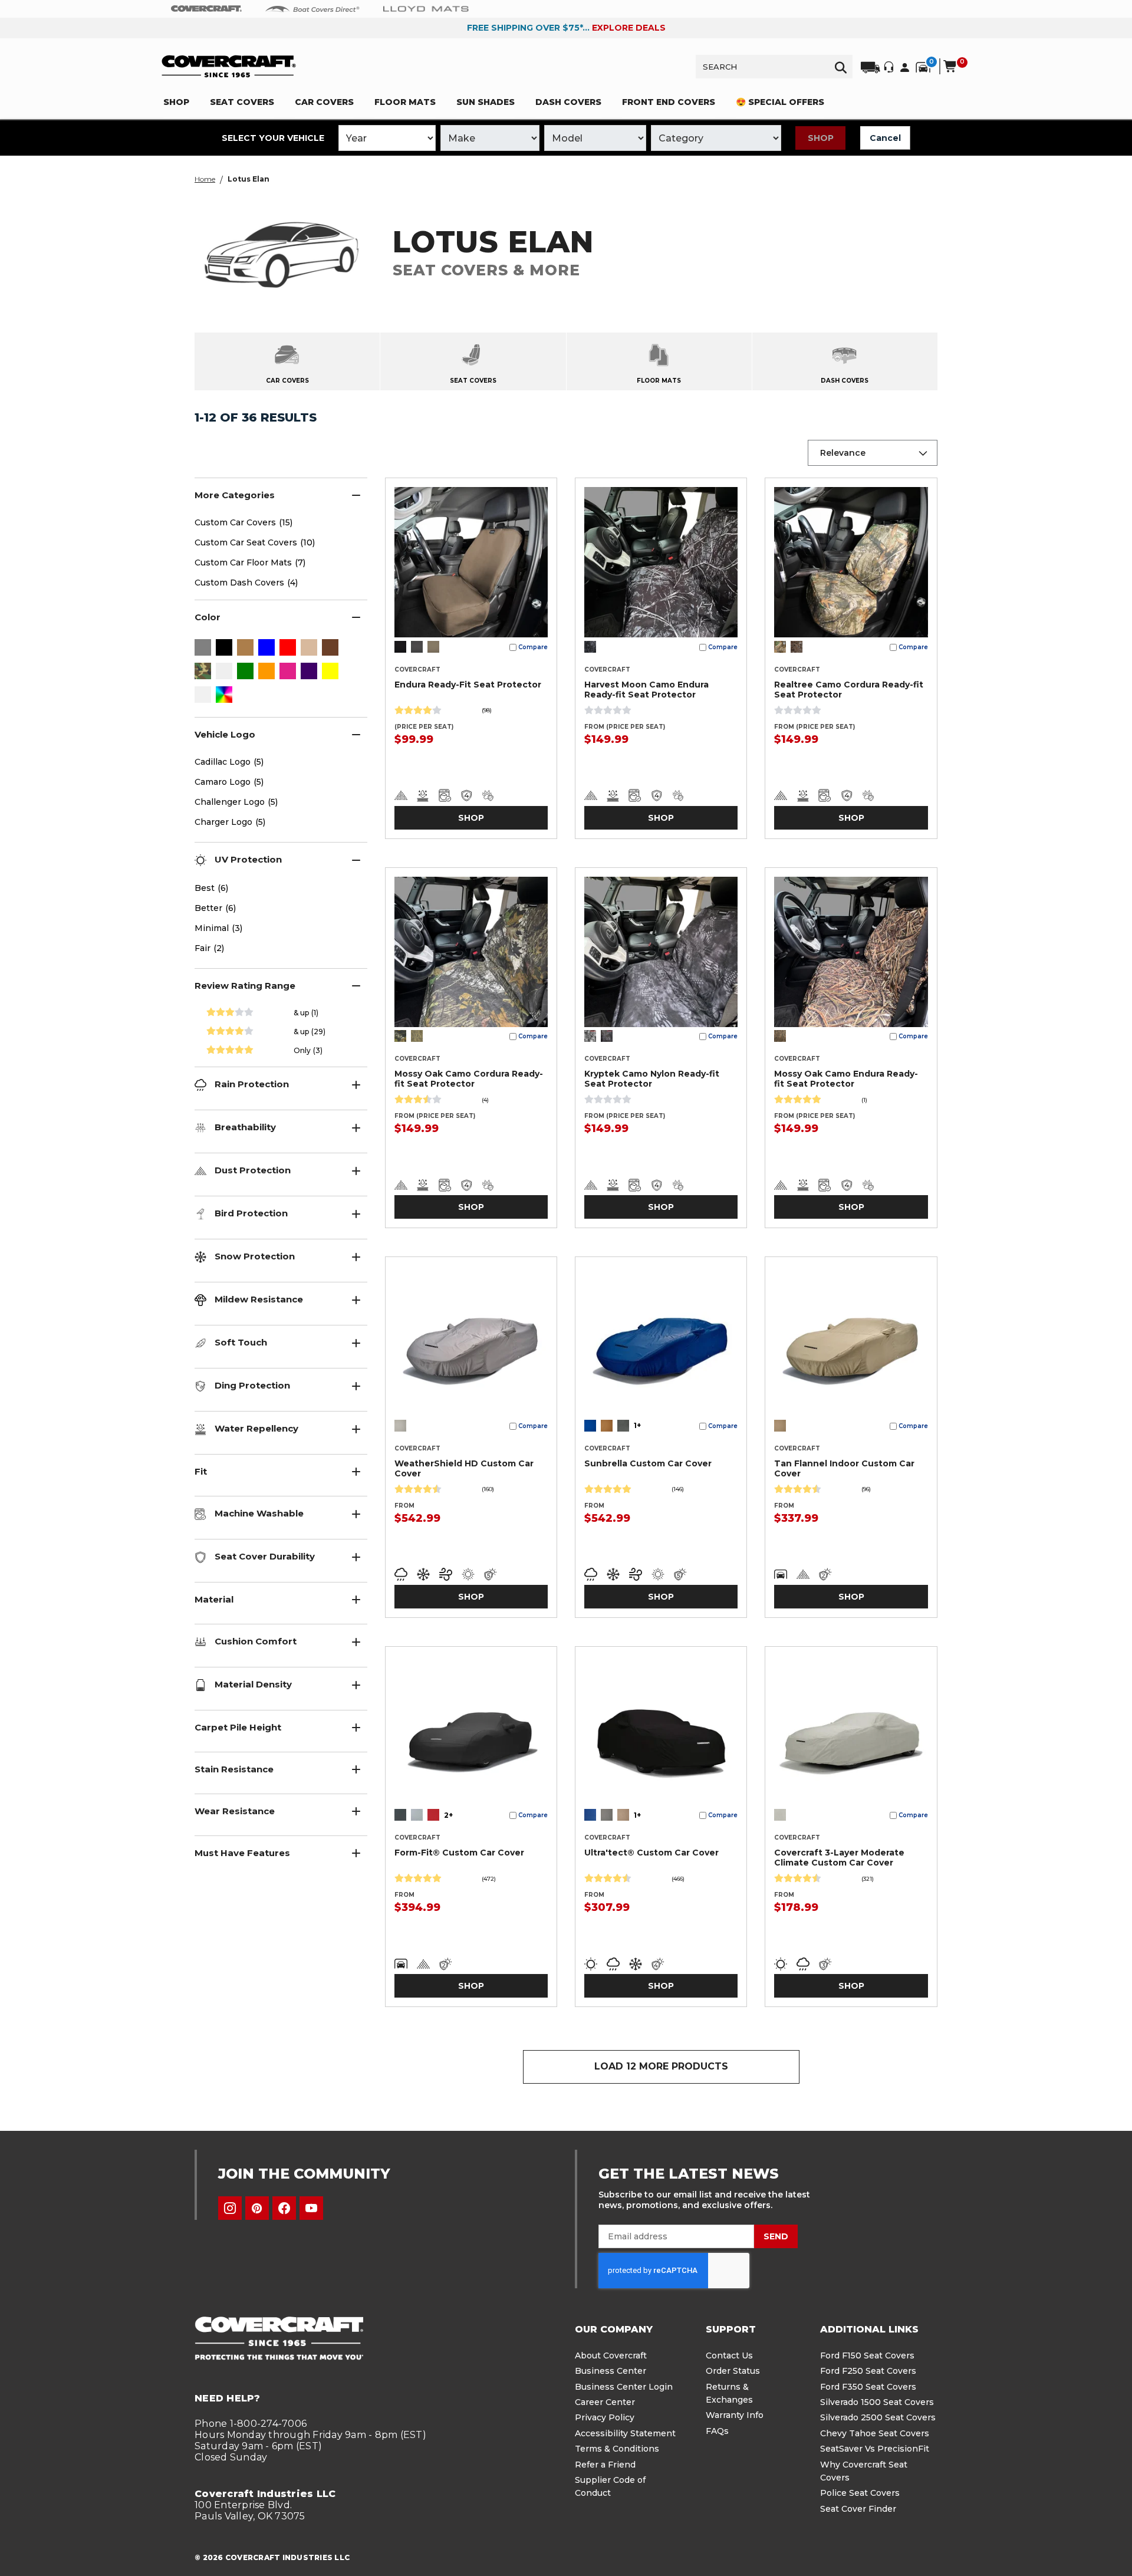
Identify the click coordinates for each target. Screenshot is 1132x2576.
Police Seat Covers (860, 2493)
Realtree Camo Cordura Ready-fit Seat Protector (849, 690)
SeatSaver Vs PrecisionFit (875, 2449)
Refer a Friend (605, 2465)
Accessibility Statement (625, 2433)
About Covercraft (611, 2355)
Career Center (605, 2402)
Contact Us (729, 2355)
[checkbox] (203, 649)
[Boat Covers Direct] (312, 8)
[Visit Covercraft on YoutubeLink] (311, 2208)
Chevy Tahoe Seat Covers (875, 2433)
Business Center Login (624, 2387)
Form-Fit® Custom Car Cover (459, 1853)
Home (205, 179)
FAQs (717, 2431)
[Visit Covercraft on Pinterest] (257, 2208)
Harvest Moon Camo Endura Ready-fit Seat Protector (646, 690)
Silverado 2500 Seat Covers (878, 2417)
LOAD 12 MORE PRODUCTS (661, 2066)
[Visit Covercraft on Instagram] (230, 2208)
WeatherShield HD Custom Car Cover (464, 1468)
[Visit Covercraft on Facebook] (284, 2208)
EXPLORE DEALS (629, 28)
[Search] (841, 67)
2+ (448, 1815)
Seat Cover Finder (858, 2509)
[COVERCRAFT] (229, 66)
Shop (821, 138)
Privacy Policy (605, 2417)
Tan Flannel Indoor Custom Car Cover (844, 1468)
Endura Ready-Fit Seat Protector (468, 685)
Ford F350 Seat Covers (868, 2387)
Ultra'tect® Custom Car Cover (651, 1853)
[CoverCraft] (206, 9)
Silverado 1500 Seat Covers (877, 2402)
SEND (776, 2236)
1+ (637, 1425)
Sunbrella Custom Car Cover (648, 1463)
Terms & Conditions (617, 2449)
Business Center (611, 2371)
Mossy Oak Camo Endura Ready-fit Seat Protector (846, 1079)
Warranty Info (735, 2415)
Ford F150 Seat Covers (867, 2355)
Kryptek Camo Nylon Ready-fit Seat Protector (652, 1079)
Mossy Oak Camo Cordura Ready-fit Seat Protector (469, 1079)
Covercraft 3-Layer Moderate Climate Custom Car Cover (839, 1858)
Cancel (885, 138)
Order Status (733, 2371)
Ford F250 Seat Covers (868, 2371)
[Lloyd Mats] (426, 8)
